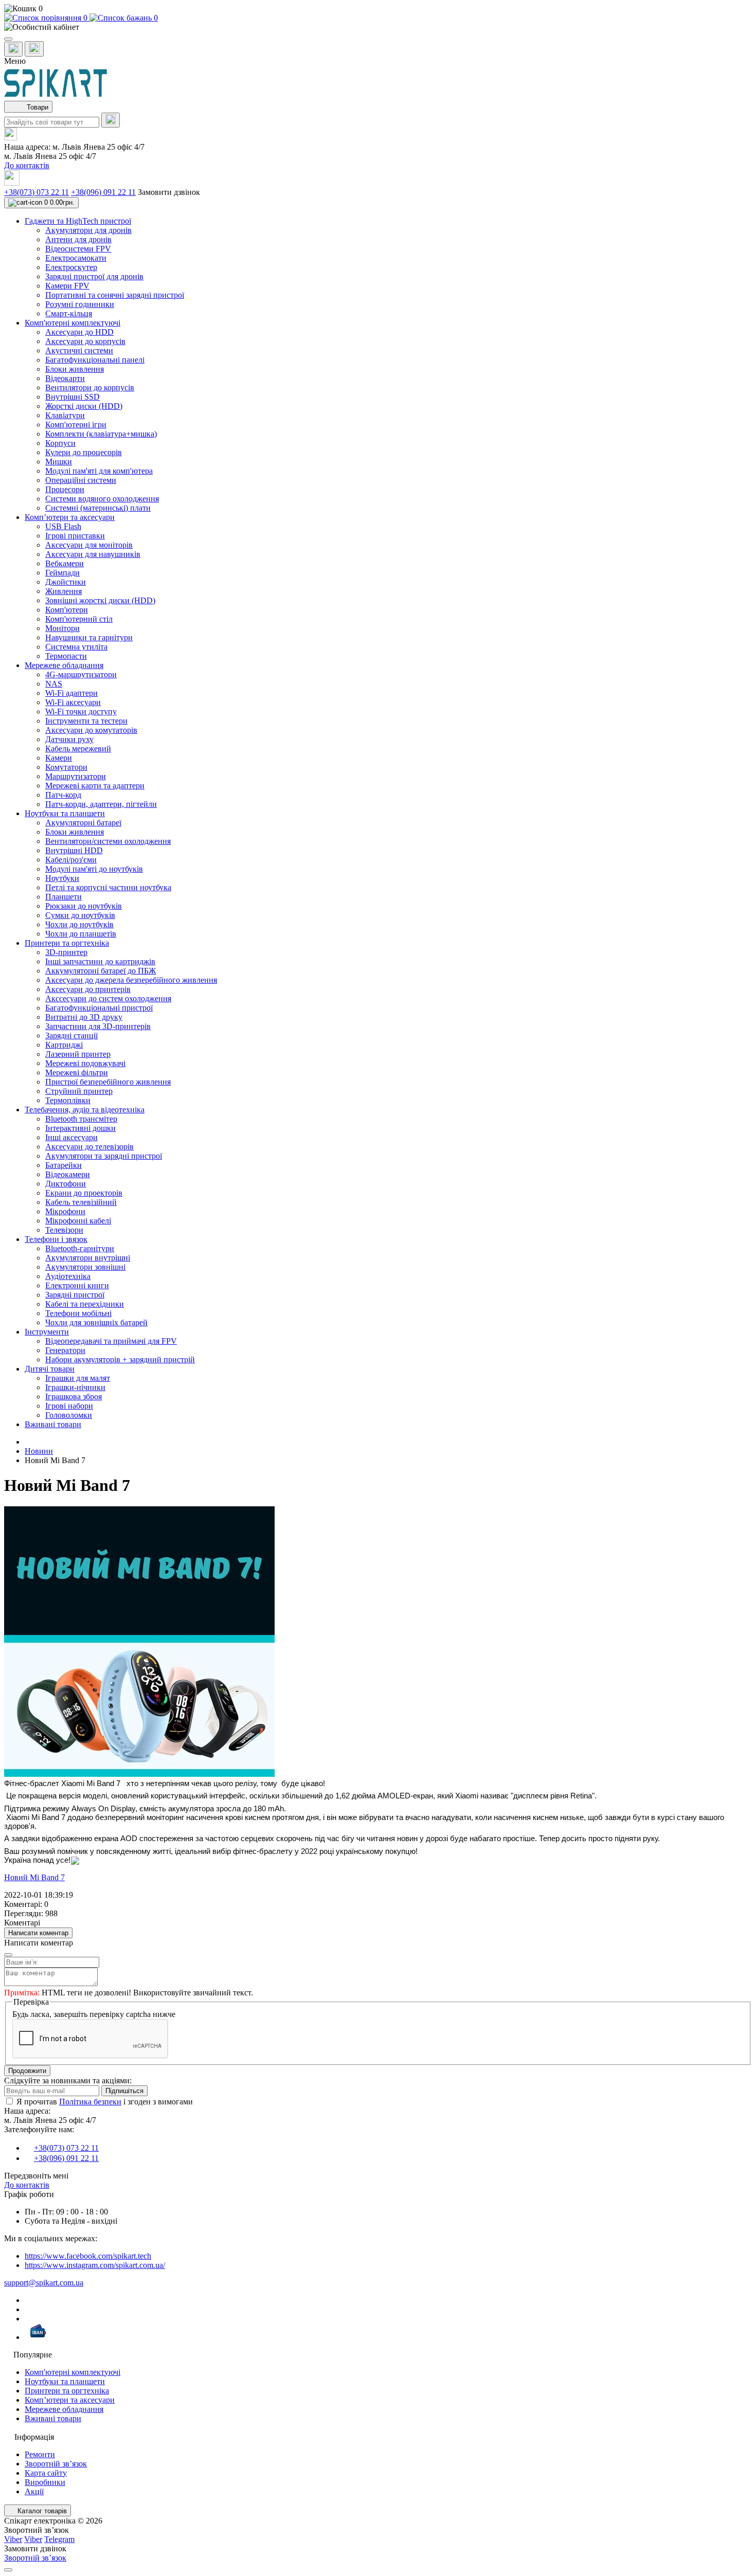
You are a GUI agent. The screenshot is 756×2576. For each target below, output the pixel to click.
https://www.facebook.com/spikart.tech (88, 2256)
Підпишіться (124, 2091)
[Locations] (13, 49)
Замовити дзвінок (169, 192)
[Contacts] (34, 49)
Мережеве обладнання (64, 2409)
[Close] (8, 1955)
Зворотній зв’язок (56, 2464)
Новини (39, 1451)
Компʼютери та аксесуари (70, 2400)
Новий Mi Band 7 (34, 1877)
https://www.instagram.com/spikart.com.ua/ (95, 2265)
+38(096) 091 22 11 (103, 192)
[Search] (111, 120)
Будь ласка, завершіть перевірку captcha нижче (94, 2014)
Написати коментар (38, 1933)
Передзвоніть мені (36, 2176)
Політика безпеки (90, 2102)
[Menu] (8, 39)
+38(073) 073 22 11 (37, 192)
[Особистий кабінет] (378, 27)
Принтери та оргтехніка (67, 2391)
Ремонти (40, 2454)
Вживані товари (53, 2418)
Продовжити (27, 2071)
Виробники (45, 2482)
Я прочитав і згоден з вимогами (105, 2102)
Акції (34, 2491)
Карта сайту (46, 2473)
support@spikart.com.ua (44, 2283)
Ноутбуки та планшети (65, 2381)
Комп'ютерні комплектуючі (73, 2372)
